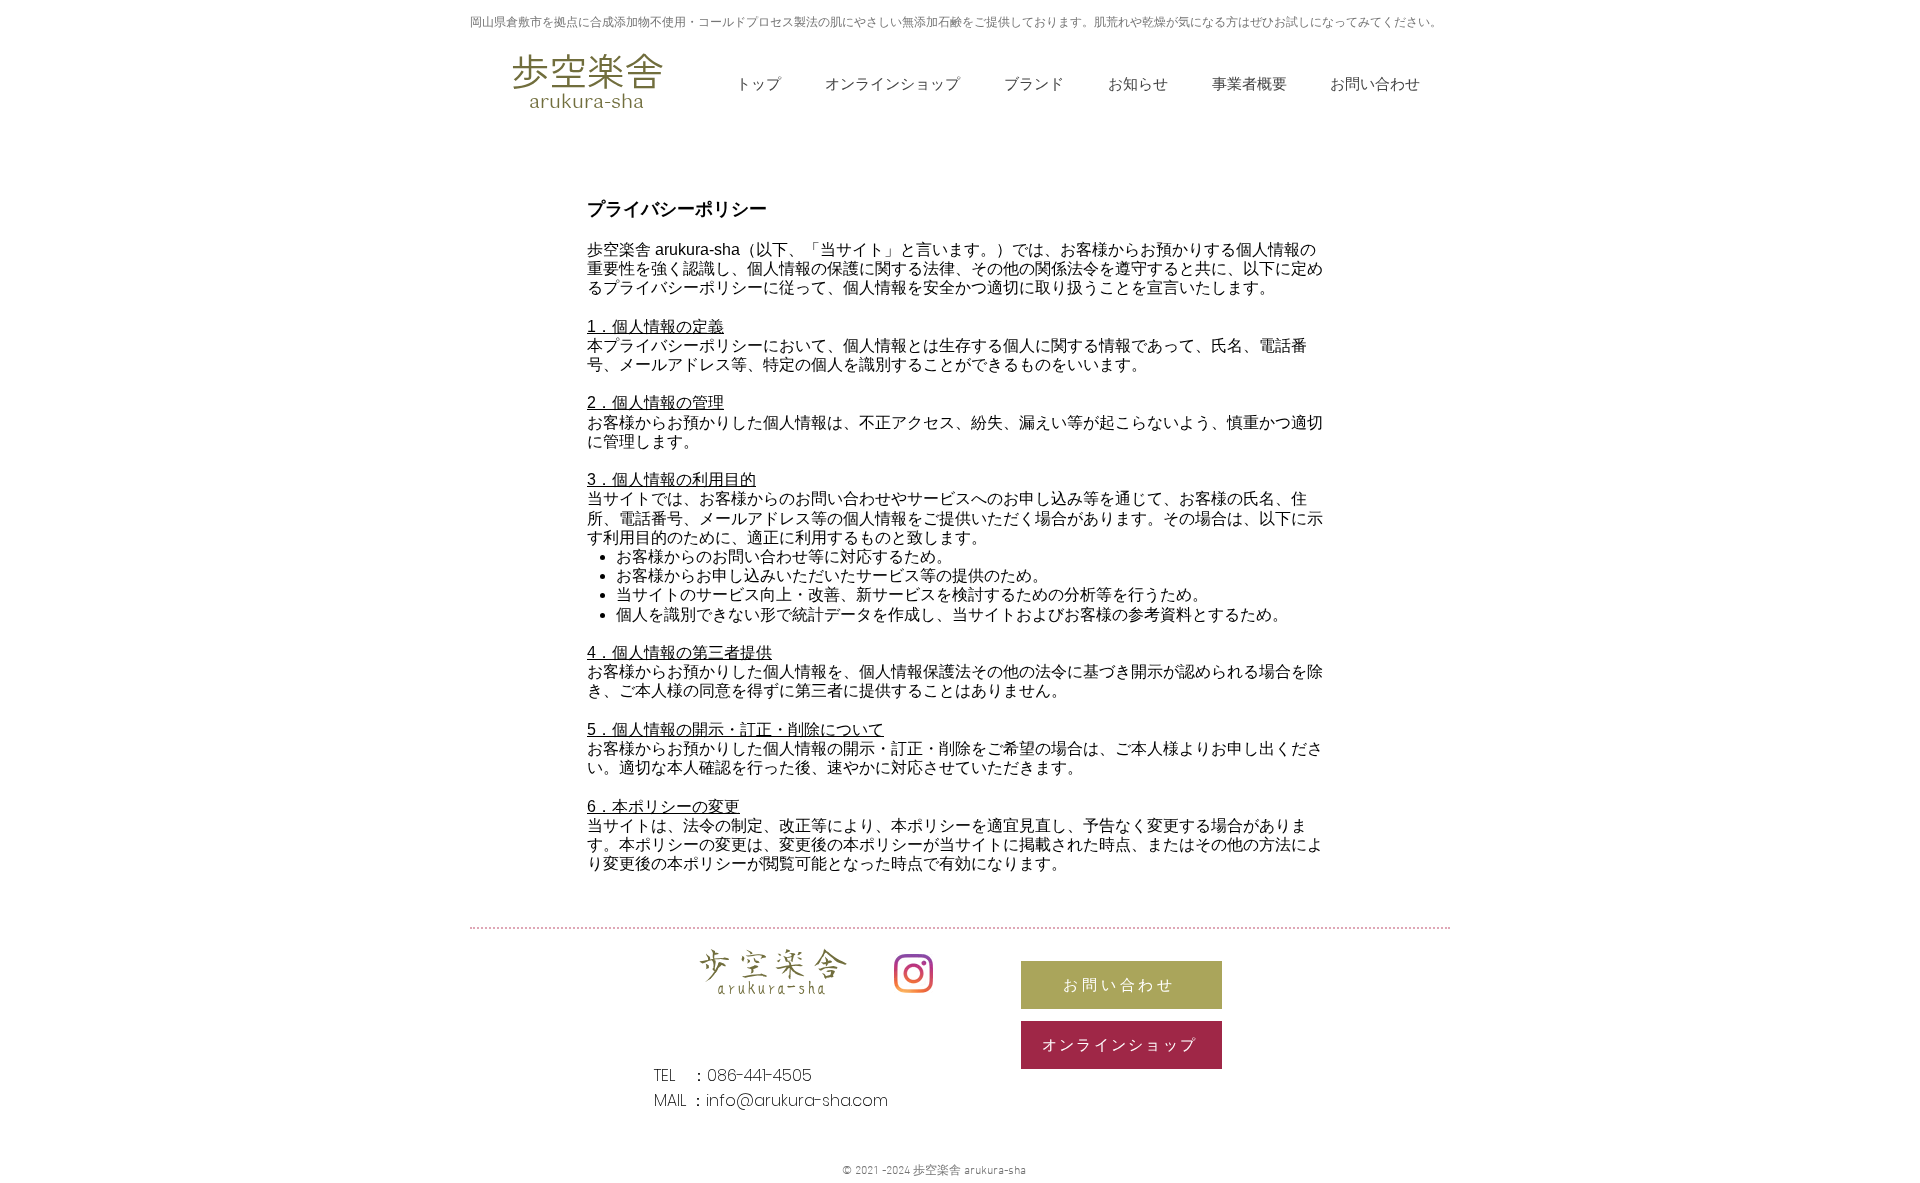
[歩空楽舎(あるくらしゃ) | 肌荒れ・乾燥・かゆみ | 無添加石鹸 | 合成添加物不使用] (913, 973)
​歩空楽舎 (587, 69)
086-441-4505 (759, 1075)
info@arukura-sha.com (797, 1100)
